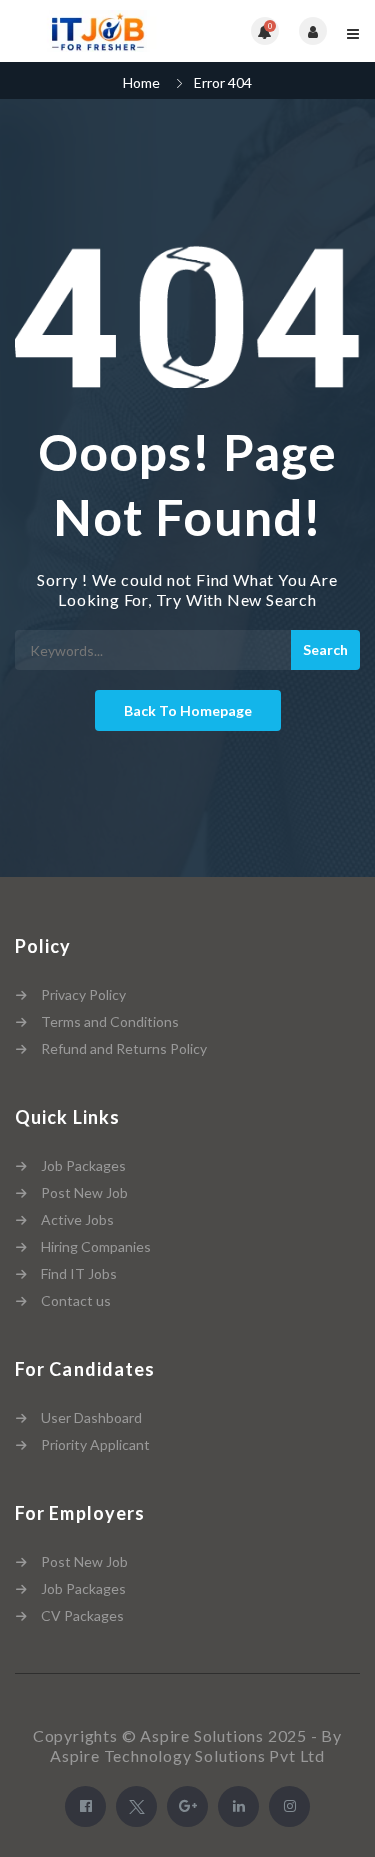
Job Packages (83, 1165)
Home (141, 82)
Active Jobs (77, 1219)
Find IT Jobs (79, 1273)
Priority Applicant (95, 1444)
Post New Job (84, 1192)
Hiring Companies (96, 1246)
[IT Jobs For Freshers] (101, 31)
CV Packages (82, 1615)
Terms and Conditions (110, 1021)
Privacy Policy (83, 994)
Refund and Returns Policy (124, 1048)
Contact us (76, 1300)
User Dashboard (91, 1417)
